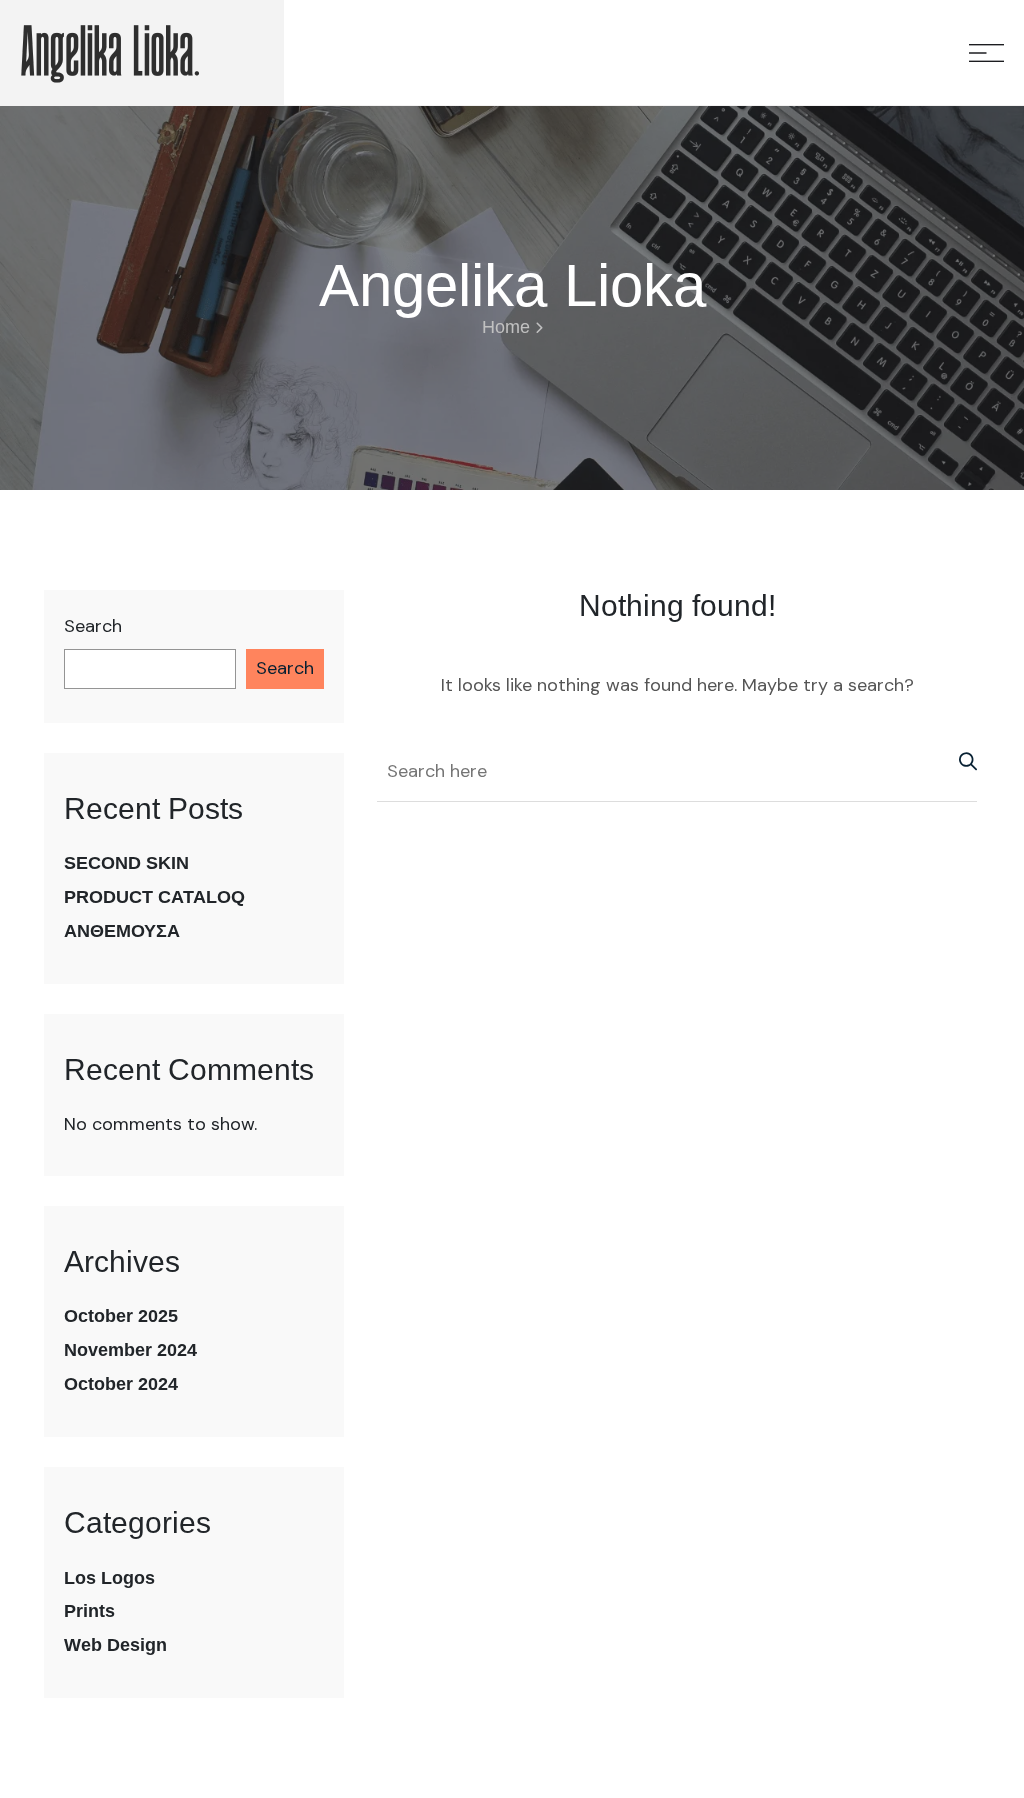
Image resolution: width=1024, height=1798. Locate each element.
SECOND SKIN (126, 863)
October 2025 (121, 1316)
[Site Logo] (110, 52)
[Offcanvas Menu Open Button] (986, 53)
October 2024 (121, 1384)
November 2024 (130, 1350)
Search (93, 626)
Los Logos (109, 1578)
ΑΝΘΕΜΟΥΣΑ (122, 931)
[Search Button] (963, 760)
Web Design (115, 1645)
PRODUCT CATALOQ (154, 897)
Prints (89, 1611)
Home (506, 327)
